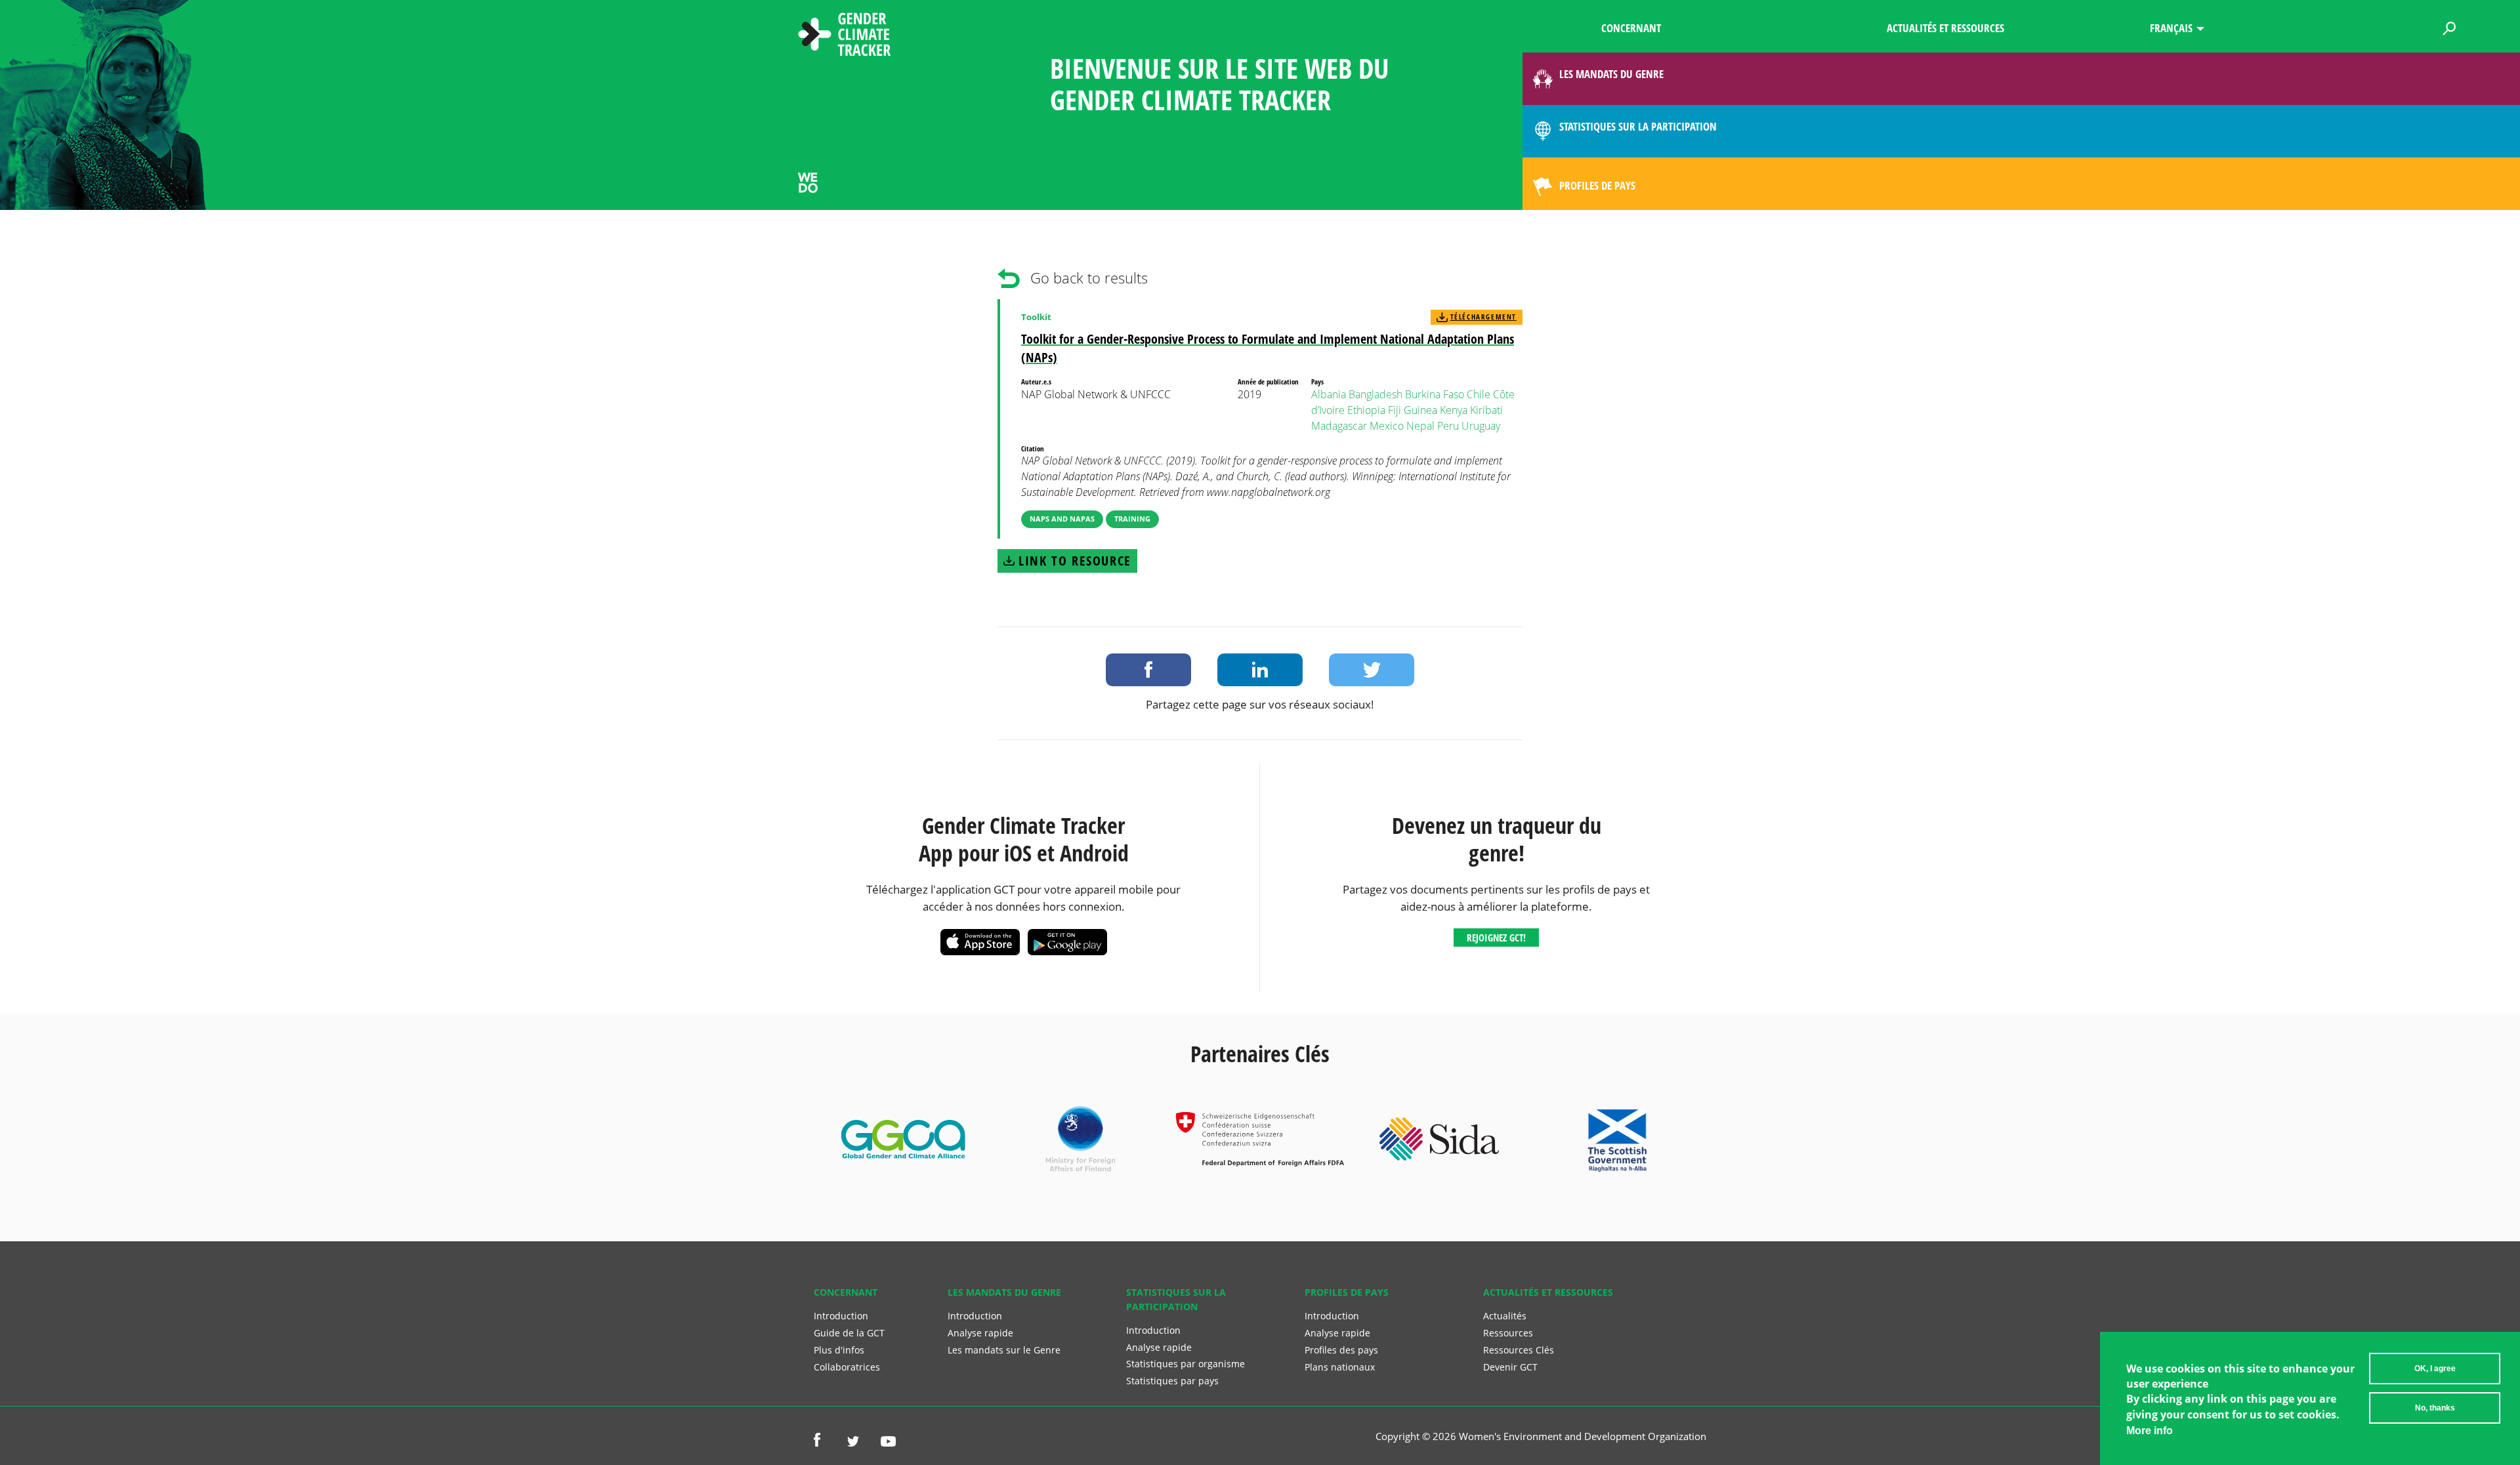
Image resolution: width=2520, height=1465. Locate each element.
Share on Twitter (1372, 670)
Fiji (1395, 410)
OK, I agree (2435, 1369)
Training (1132, 519)
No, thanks (2435, 1408)
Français (2171, 28)
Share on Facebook (1148, 670)
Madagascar (1339, 426)
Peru (1448, 426)
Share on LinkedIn (1260, 670)
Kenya (1454, 410)
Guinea (1420, 410)
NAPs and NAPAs (1062, 519)
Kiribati (1486, 410)
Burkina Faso (1435, 394)
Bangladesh (1375, 394)
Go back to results (1089, 278)
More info (2150, 1431)
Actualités (1505, 1316)
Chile (1479, 394)
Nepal (1420, 426)
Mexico (1387, 426)
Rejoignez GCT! (1496, 938)
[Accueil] (845, 36)
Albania (1329, 394)
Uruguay (1481, 426)
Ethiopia (1366, 410)
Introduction (841, 1316)
